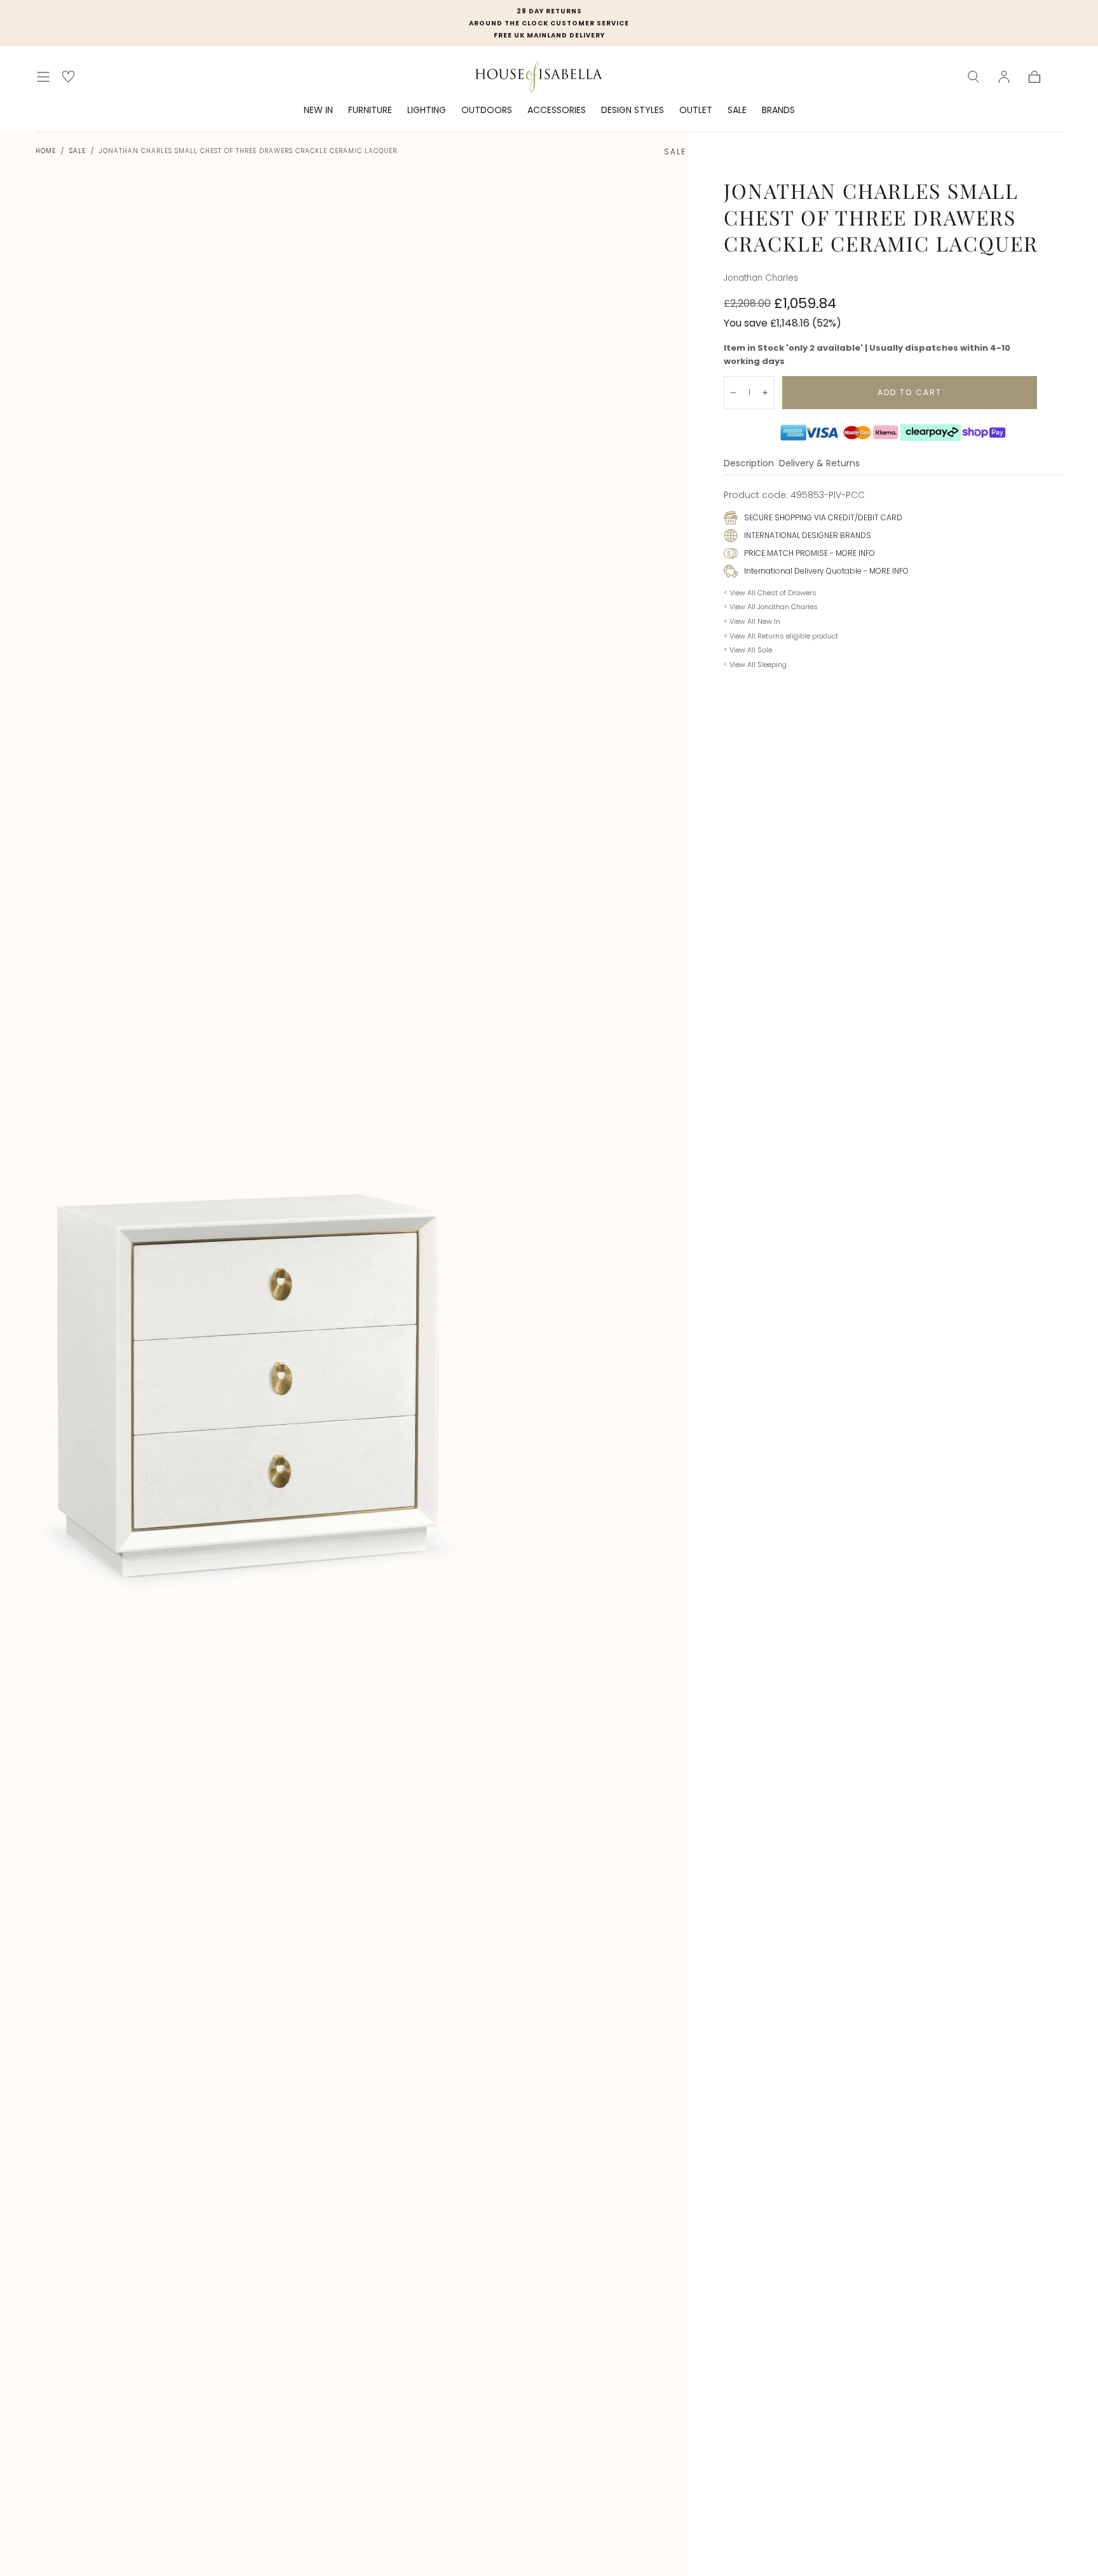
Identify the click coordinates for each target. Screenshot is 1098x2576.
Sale (78, 151)
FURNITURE (370, 111)
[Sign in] (1004, 77)
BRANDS (778, 111)
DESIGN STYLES (633, 111)
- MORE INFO (851, 553)
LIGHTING (427, 111)
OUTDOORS (487, 111)
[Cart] (1034, 77)
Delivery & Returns (819, 464)
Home (46, 151)
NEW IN (318, 111)
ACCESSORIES (557, 111)
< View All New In (752, 621)
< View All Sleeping (755, 664)
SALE (737, 111)
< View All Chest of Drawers (770, 593)
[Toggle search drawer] (973, 77)
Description (749, 464)
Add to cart (910, 392)
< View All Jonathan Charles (771, 607)
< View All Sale (748, 650)
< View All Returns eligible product (781, 636)
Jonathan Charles (761, 278)
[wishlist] (68, 77)
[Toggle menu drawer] (43, 77)
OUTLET (696, 111)
